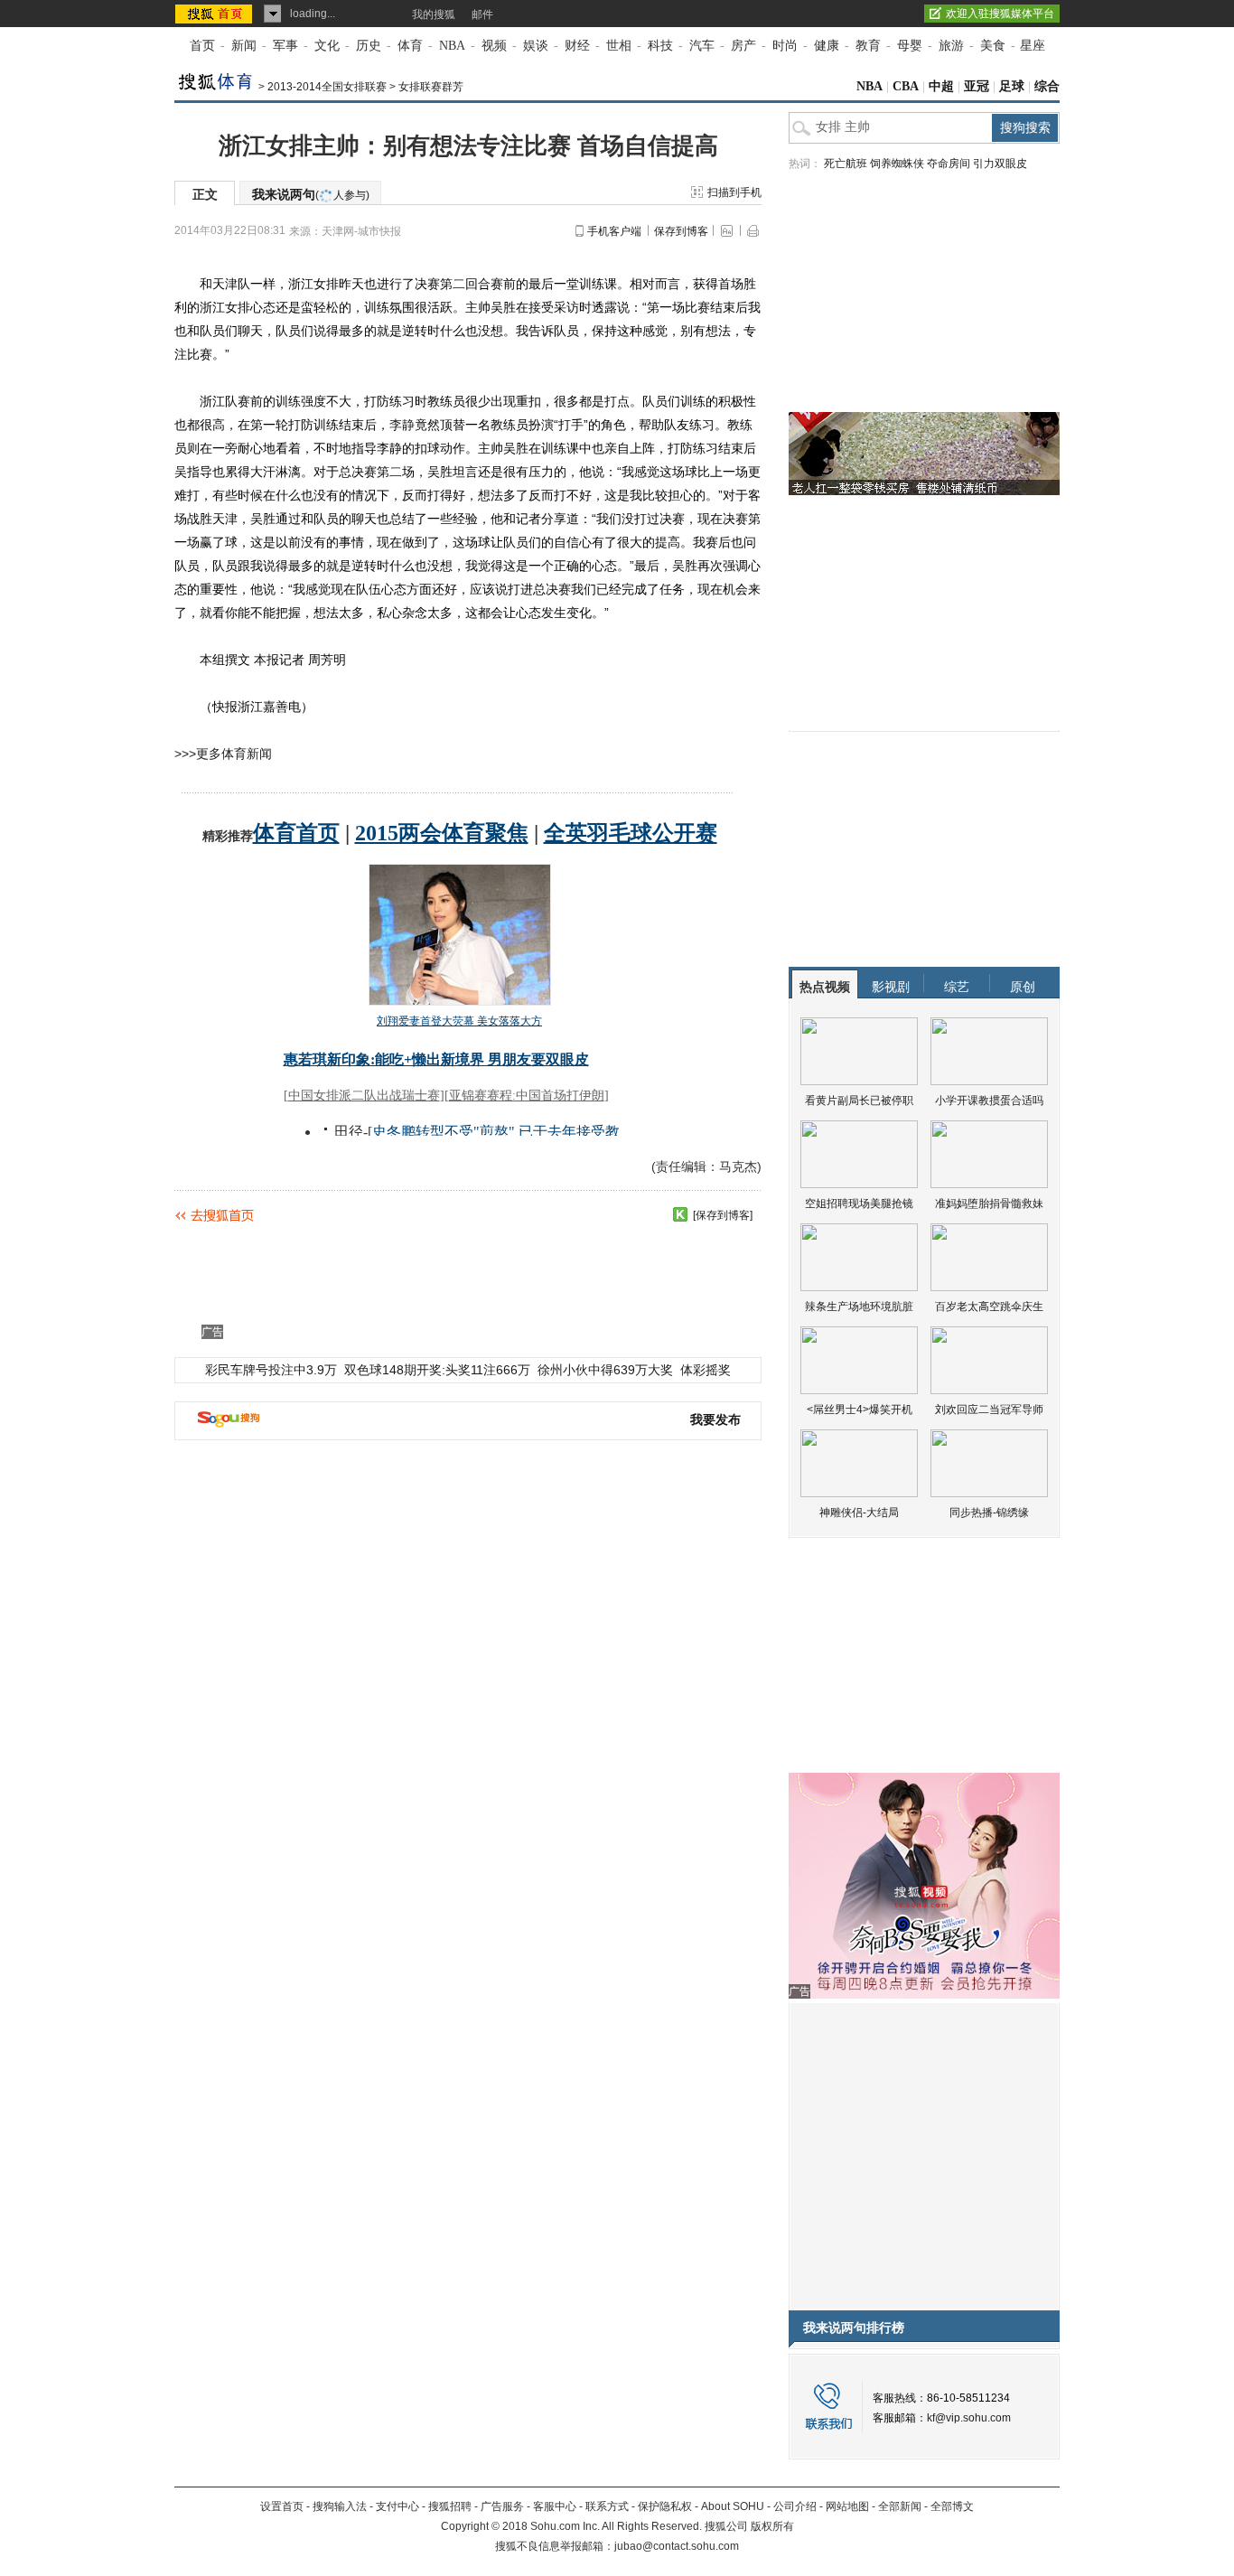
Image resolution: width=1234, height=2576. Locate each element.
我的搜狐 (434, 14)
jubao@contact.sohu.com (677, 2546)
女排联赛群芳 (431, 87)
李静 (402, 425)
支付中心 (397, 2506)
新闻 (244, 46)
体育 (410, 46)
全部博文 (952, 2506)
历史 (369, 46)
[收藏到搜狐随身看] (680, 1214)
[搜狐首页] (215, 14)
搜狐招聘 (450, 2506)
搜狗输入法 (340, 2506)
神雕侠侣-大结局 (859, 1513)
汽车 (702, 46)
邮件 (482, 14)
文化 (327, 46)
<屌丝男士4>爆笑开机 (860, 1410)
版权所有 (772, 2526)
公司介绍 (795, 2506)
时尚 (785, 46)
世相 (619, 46)
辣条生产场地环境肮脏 (859, 1307)
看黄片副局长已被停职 (859, 1101)
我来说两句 (311, 194)
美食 (993, 46)
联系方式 (607, 2506)
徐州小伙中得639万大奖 (605, 1370)
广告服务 (502, 2506)
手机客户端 (614, 231)
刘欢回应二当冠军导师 (989, 1410)
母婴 (910, 46)
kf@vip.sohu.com (969, 2418)
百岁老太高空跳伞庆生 (989, 1307)
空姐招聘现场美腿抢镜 (859, 1204)
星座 (1033, 46)
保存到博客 (681, 231)
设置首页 (282, 2506)
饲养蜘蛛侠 (897, 164)
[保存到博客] (723, 1215)
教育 (868, 46)
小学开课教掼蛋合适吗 (989, 1101)
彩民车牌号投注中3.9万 (271, 1370)
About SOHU (733, 2506)
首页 (202, 46)
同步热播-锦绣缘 (989, 1513)
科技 (660, 46)
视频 (494, 46)
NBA (452, 46)
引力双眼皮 (1000, 164)
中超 (941, 86)
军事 (285, 46)
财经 (577, 46)
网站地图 (847, 2506)
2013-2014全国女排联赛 (327, 87)
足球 (1012, 86)
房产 (743, 46)
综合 (1047, 86)
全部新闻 (900, 2506)
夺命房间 (949, 164)
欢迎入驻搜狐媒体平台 (1000, 14)
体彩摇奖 (706, 1370)
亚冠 (977, 86)
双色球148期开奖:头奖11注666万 (437, 1370)
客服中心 (555, 2506)
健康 (827, 46)
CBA (906, 86)
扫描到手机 (734, 192)
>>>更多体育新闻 (223, 754)
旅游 (951, 46)
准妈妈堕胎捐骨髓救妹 (989, 1204)
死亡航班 (846, 164)
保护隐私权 (665, 2506)
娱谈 (536, 46)
